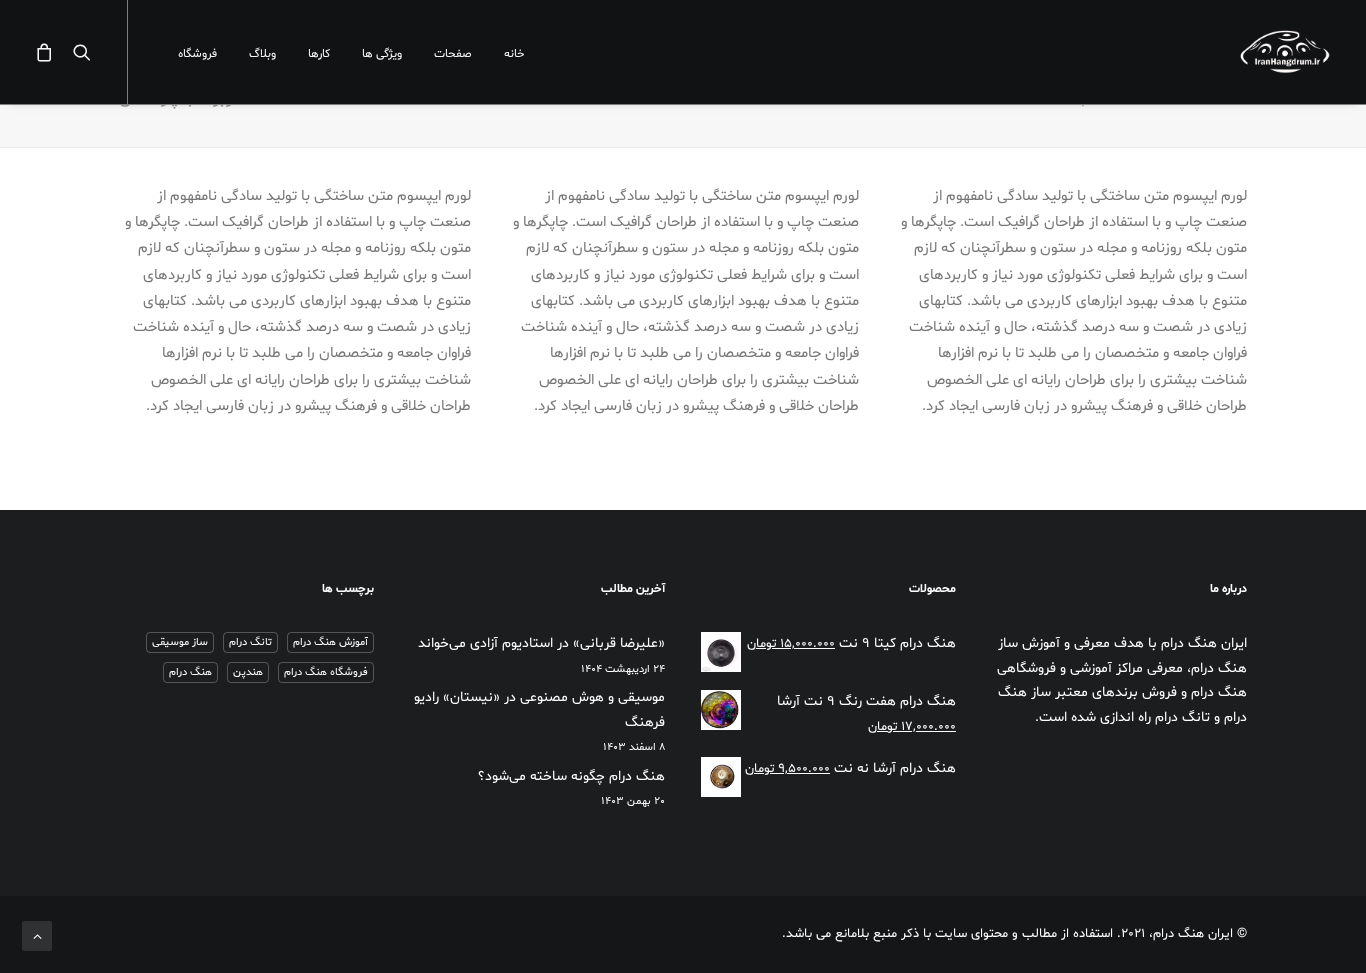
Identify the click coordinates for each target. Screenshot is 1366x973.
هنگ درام (190, 672)
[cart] (49, 52)
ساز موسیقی (180, 642)
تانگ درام (250, 642)
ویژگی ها (382, 54)
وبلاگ (262, 54)
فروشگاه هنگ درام (326, 672)
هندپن (248, 672)
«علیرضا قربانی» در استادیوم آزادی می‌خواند (541, 643)
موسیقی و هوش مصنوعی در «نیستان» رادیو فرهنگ (539, 710)
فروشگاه (197, 54)
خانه (514, 54)
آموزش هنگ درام (330, 642)
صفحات (453, 54)
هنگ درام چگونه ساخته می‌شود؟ (571, 776)
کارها (319, 54)
